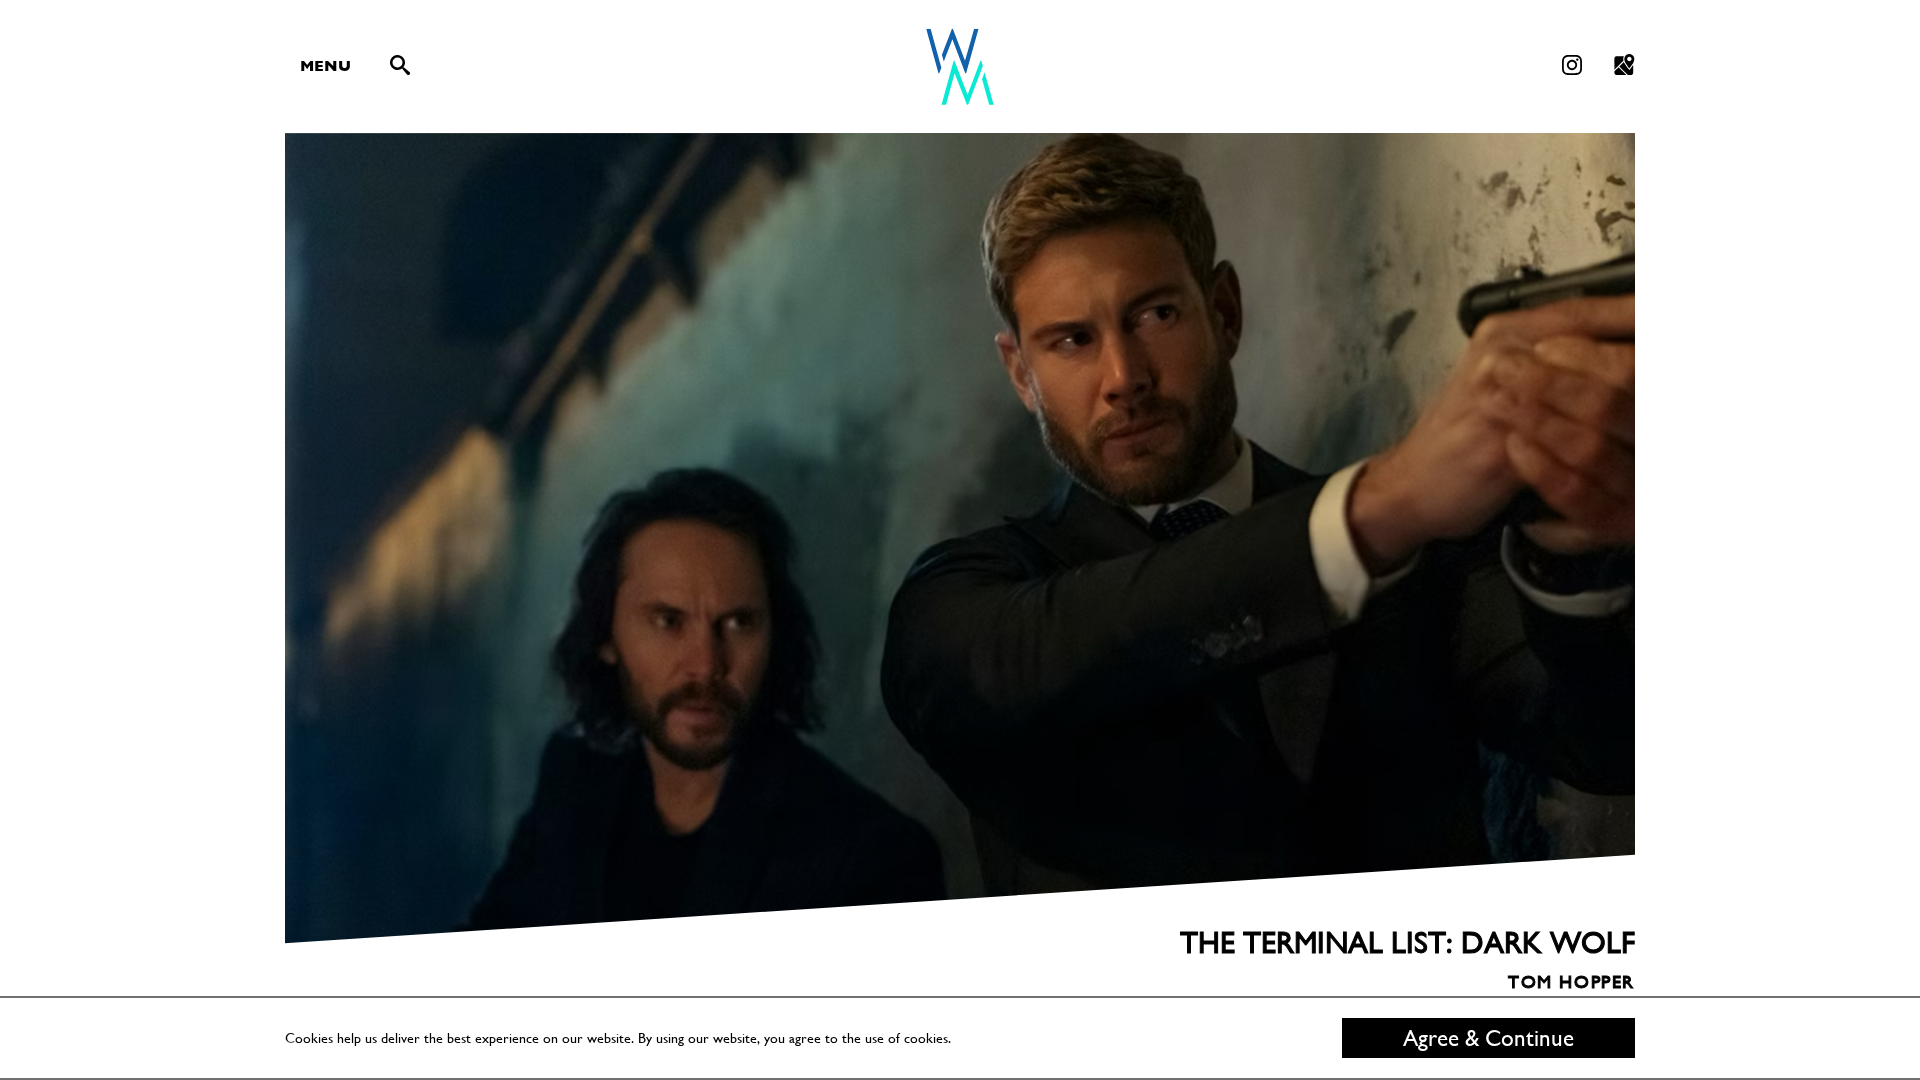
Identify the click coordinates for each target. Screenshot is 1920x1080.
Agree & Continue (1488, 1038)
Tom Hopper (1571, 947)
